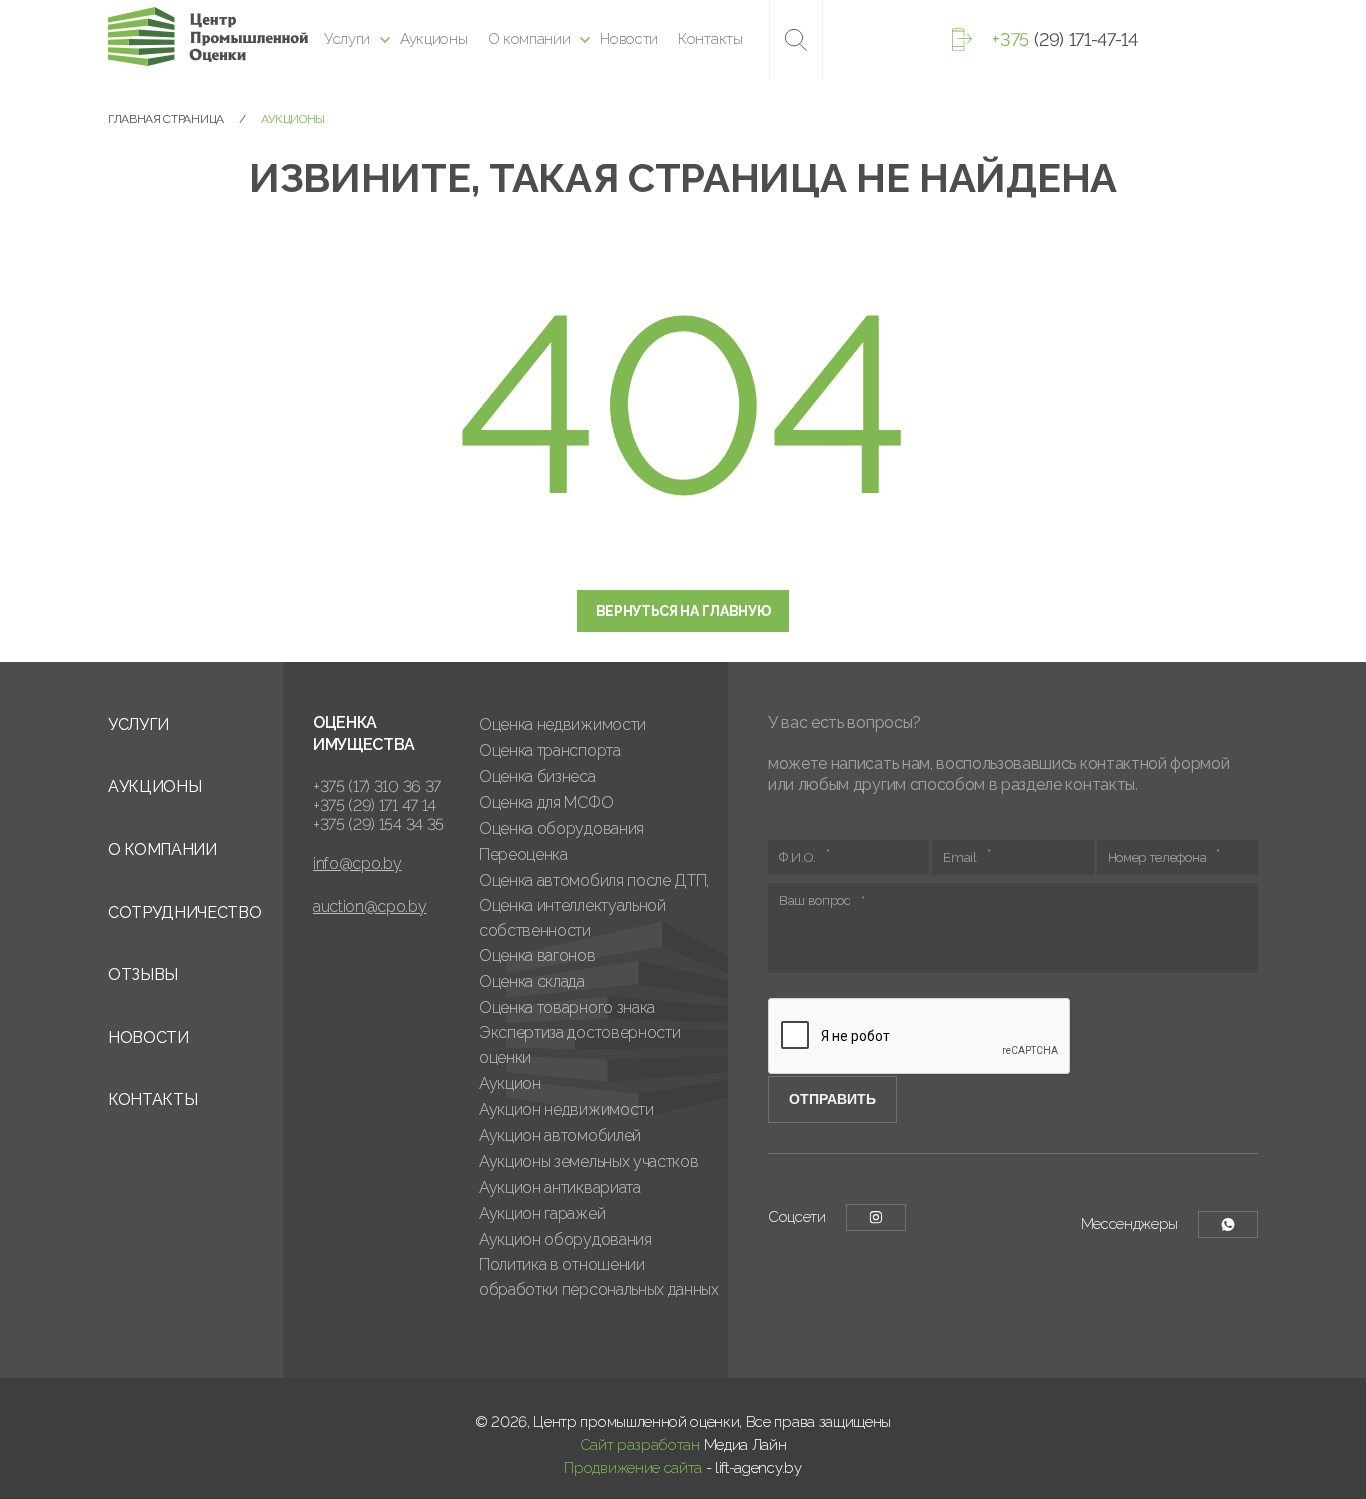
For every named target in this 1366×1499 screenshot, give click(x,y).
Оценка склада (532, 981)
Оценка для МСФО (546, 802)
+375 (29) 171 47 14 (374, 805)
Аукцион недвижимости (566, 1109)
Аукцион (510, 1083)
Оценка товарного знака (567, 1007)
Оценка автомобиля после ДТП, (594, 880)
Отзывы (143, 974)
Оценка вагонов (537, 955)
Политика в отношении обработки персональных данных (599, 1277)
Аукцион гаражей (542, 1213)
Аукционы (433, 39)
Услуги (347, 39)
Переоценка (523, 854)
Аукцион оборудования (565, 1239)
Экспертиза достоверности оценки (579, 1045)
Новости (629, 39)
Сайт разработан (640, 1445)
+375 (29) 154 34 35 (378, 824)
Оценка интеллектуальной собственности (572, 918)
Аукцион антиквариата (560, 1187)
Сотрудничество (185, 912)
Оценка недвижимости (562, 724)
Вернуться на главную (683, 611)
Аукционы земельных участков (588, 1161)
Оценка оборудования (561, 828)
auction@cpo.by (370, 906)
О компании (529, 39)
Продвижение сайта (633, 1468)
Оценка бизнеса (537, 776)
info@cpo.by (357, 863)
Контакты (710, 39)
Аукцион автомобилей (560, 1135)
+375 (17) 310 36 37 (377, 786)
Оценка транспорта (550, 750)
